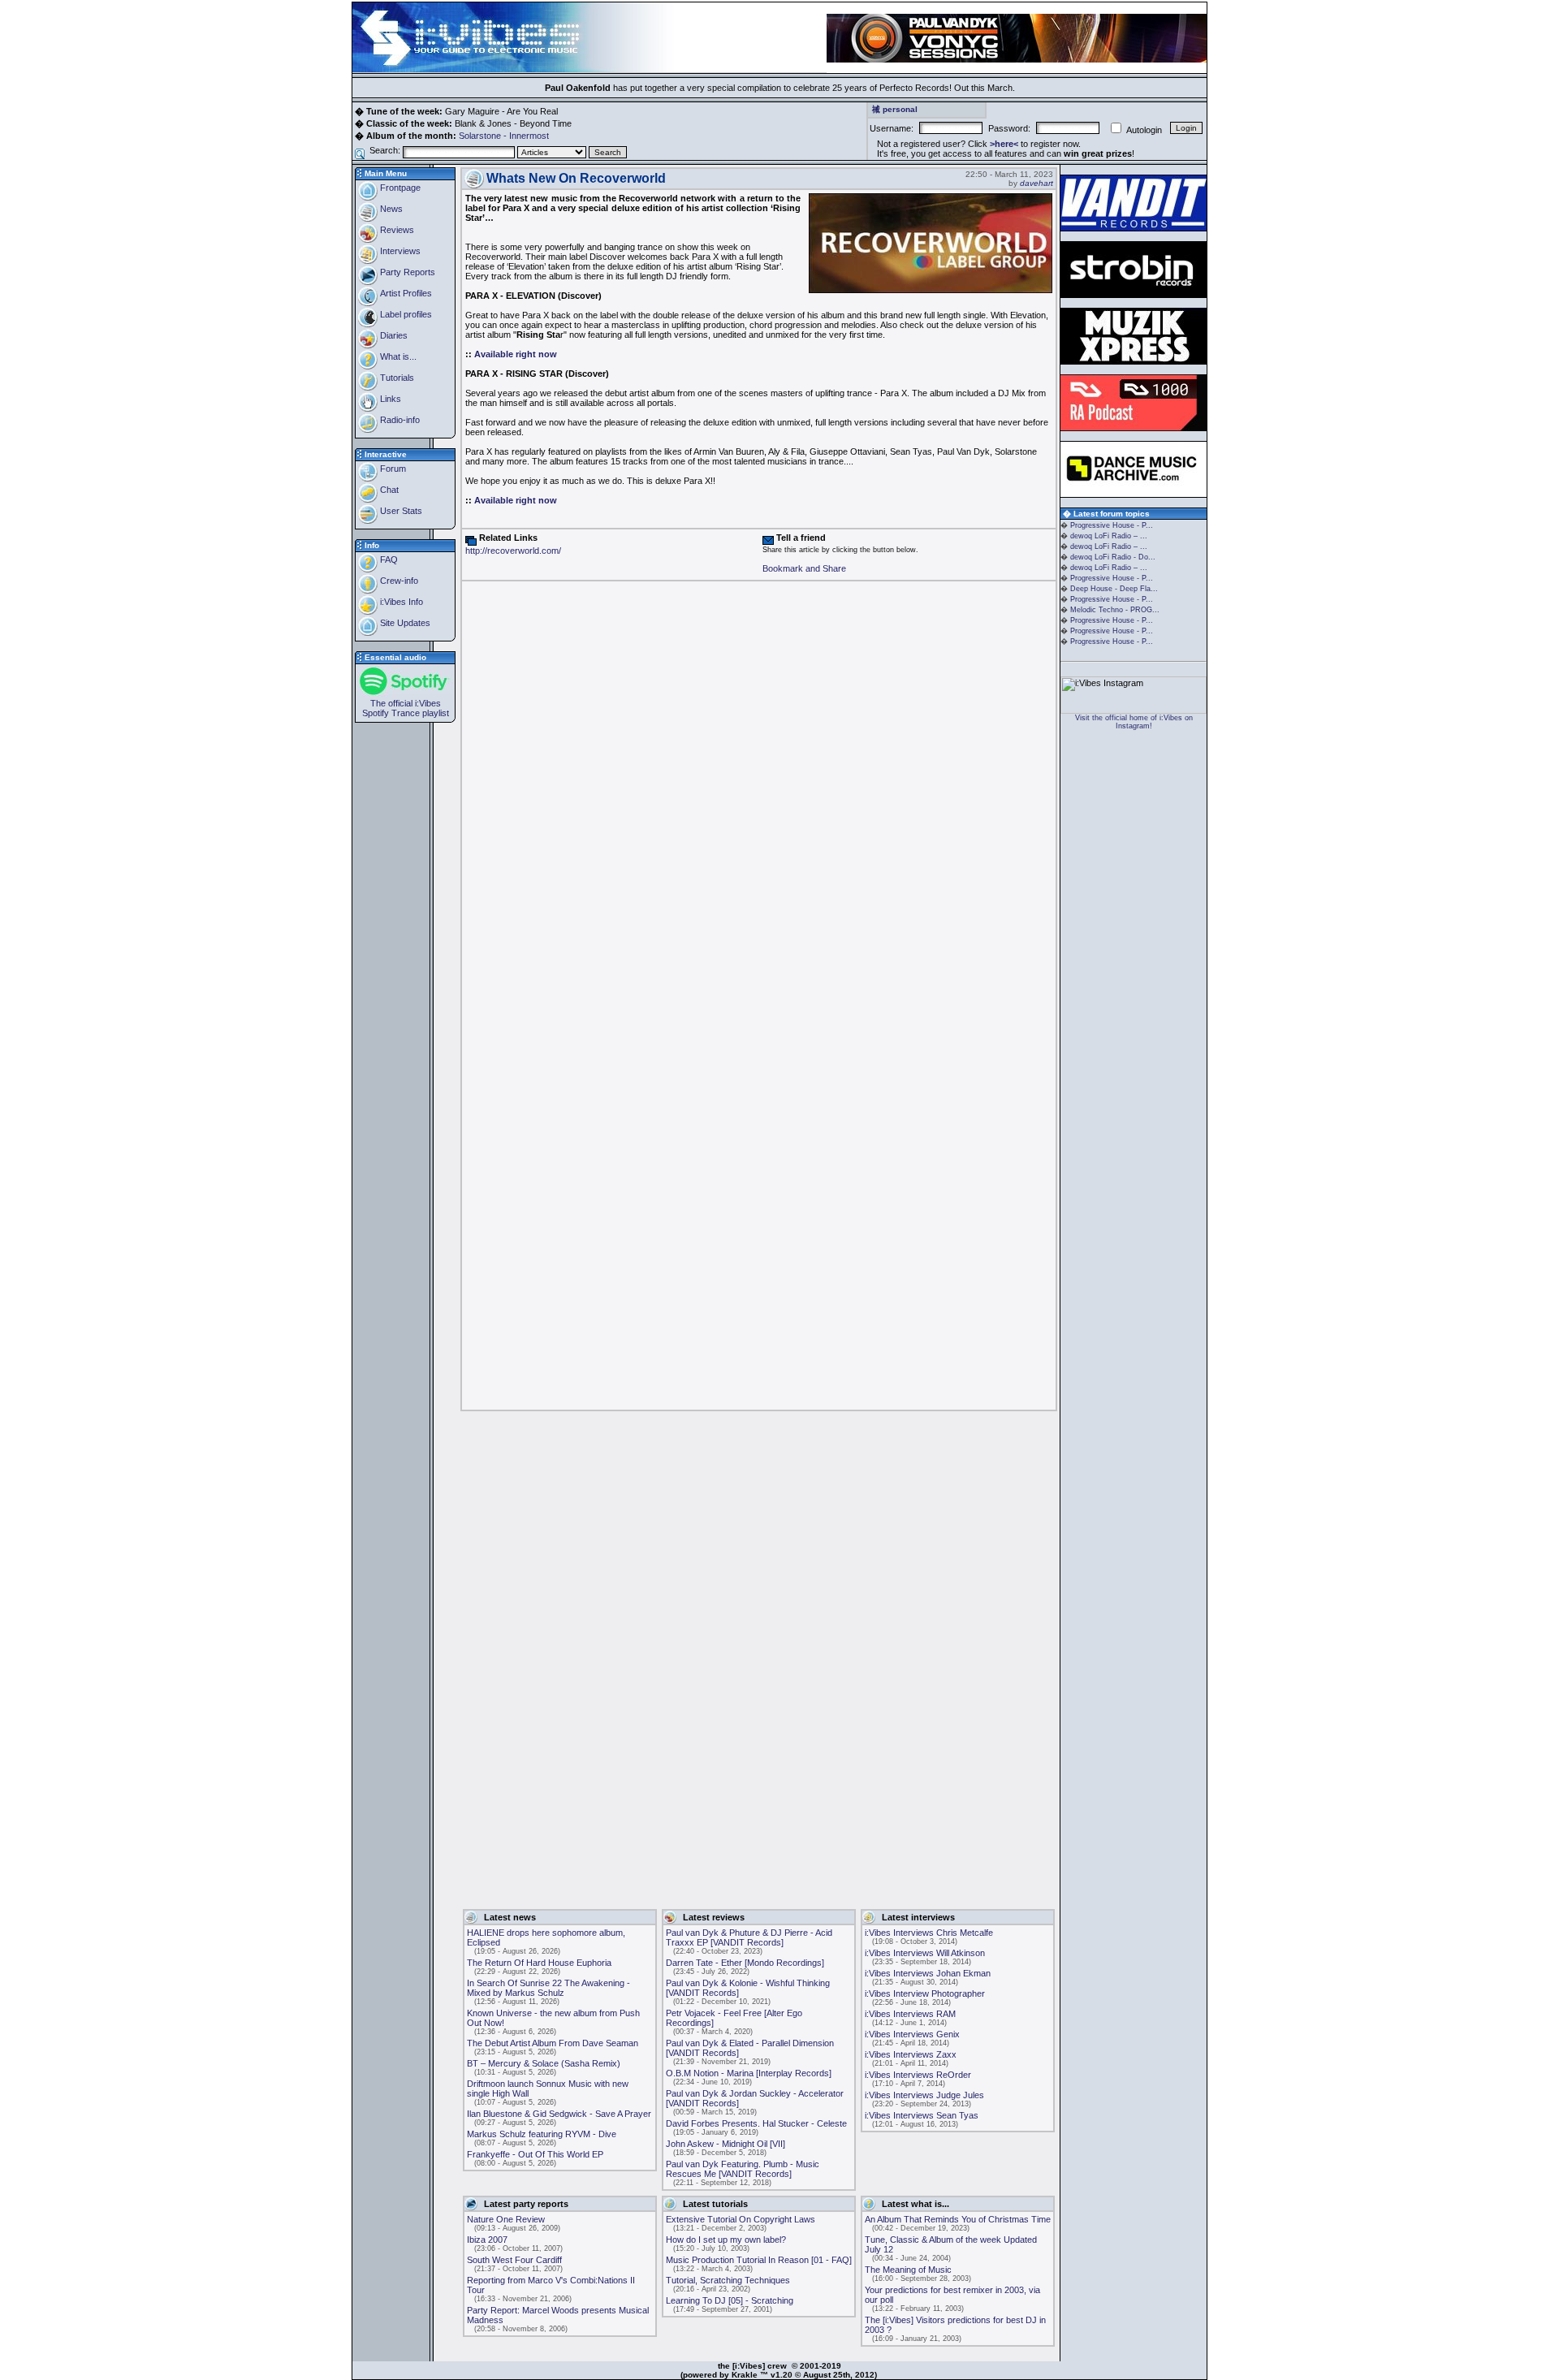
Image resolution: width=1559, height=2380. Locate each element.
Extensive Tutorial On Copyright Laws (741, 2219)
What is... (397, 356)
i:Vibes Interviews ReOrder (918, 2075)
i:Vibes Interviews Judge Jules (924, 2095)
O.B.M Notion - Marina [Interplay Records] (749, 2073)
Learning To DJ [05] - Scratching (730, 2300)
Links (389, 399)
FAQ (388, 559)
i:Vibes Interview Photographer (925, 1993)
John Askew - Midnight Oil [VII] (726, 2144)
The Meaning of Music (908, 2270)
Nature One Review (506, 2219)
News (390, 209)
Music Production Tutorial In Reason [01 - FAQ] (759, 2260)
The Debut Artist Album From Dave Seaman (553, 2043)
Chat (388, 490)
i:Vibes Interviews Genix (912, 2034)
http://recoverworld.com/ (513, 551)
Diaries (393, 335)
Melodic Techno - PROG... (1115, 610)
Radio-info (399, 420)
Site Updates (404, 623)
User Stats (400, 511)
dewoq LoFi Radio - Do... (1113, 557)
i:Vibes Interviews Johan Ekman (928, 1973)
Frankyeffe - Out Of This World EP (535, 2154)
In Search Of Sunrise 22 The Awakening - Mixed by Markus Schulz (548, 1988)
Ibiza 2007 (487, 2240)
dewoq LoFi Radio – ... (1109, 536)
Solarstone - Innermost (504, 136)
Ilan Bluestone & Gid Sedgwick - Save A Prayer (559, 2114)
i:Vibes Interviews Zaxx (911, 2054)
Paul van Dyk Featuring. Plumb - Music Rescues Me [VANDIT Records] (743, 2169)
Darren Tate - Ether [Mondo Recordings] (745, 1963)
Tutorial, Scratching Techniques (728, 2280)
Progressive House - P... (1112, 525)
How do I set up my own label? (726, 2240)
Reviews (396, 230)
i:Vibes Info (400, 602)
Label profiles (405, 314)
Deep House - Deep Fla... (1114, 589)
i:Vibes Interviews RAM (910, 2014)
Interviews (399, 251)
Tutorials (396, 378)
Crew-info (398, 581)
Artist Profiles (405, 293)
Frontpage (399, 188)
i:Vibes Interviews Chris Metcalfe (929, 1933)
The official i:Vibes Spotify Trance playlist (406, 708)
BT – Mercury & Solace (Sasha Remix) (544, 2063)
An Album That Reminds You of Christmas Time (958, 2219)
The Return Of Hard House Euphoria (539, 1963)
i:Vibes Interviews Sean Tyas (922, 2115)
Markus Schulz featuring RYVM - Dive (542, 2134)
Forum (392, 469)
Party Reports (406, 272)
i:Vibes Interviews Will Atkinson (925, 1953)
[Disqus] (759, 788)
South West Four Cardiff (514, 2260)
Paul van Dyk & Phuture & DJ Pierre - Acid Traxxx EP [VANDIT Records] (749, 1937)
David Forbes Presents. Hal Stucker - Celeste (756, 2123)
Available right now (516, 354)
